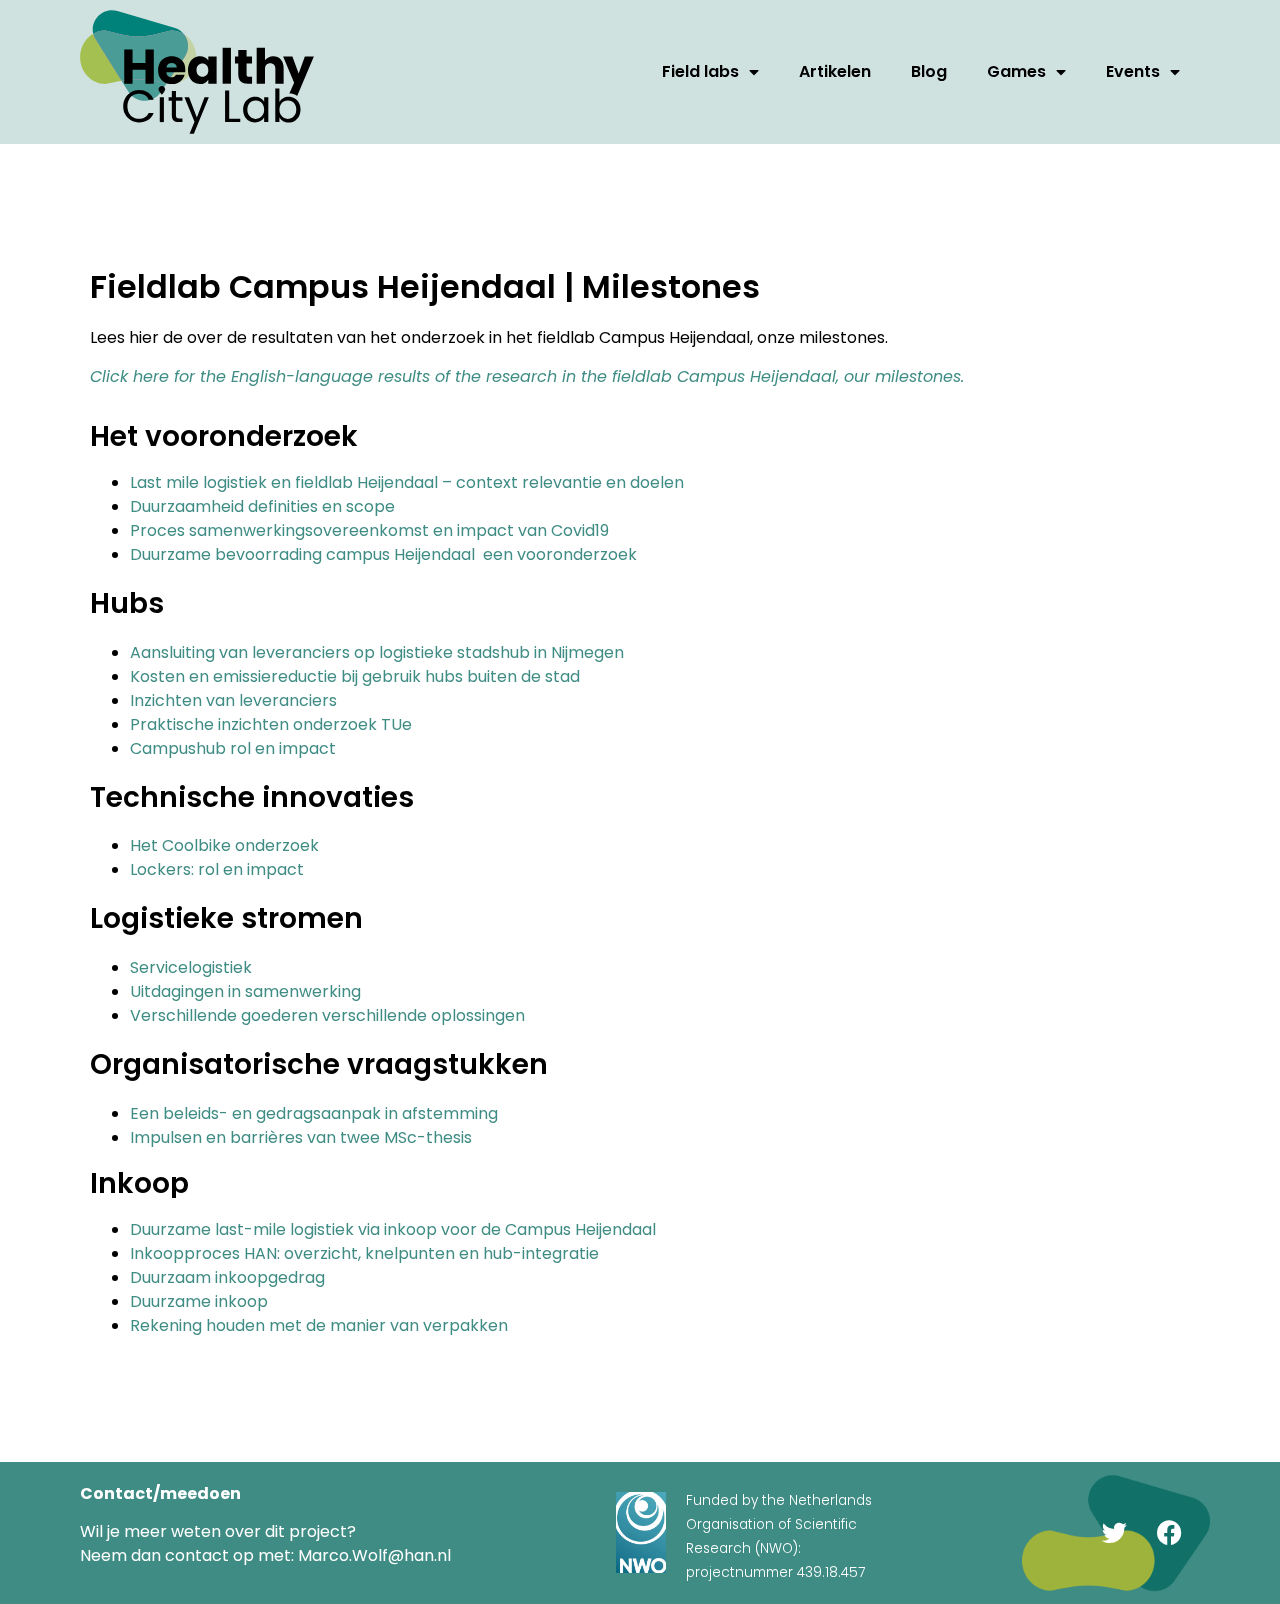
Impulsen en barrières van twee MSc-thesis (301, 1137)
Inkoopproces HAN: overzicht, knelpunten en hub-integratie (364, 1253)
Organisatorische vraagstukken (319, 1064)
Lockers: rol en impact (217, 869)
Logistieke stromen (226, 918)
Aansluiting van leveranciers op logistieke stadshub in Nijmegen (377, 652)
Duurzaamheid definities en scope (262, 506)
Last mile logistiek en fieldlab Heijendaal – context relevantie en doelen (407, 482)
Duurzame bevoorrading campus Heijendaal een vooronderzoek (383, 554)
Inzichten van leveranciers (233, 700)
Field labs (700, 71)
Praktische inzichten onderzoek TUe (271, 724)
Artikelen (835, 71)
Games (1016, 71)
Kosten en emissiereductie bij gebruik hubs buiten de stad (355, 676)
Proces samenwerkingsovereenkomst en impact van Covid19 (369, 530)
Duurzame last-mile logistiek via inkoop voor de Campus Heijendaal (393, 1229)
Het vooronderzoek (224, 436)
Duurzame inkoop (199, 1301)
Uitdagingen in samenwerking (245, 991)
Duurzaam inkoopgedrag (227, 1277)
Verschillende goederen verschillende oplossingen (327, 1015)
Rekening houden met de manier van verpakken (319, 1325)
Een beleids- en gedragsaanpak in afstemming (314, 1113)
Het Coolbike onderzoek (224, 845)
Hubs (127, 603)
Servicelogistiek (191, 967)
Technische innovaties (252, 797)
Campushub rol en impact (233, 748)
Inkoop (139, 1183)
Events (1133, 71)
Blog (929, 71)
